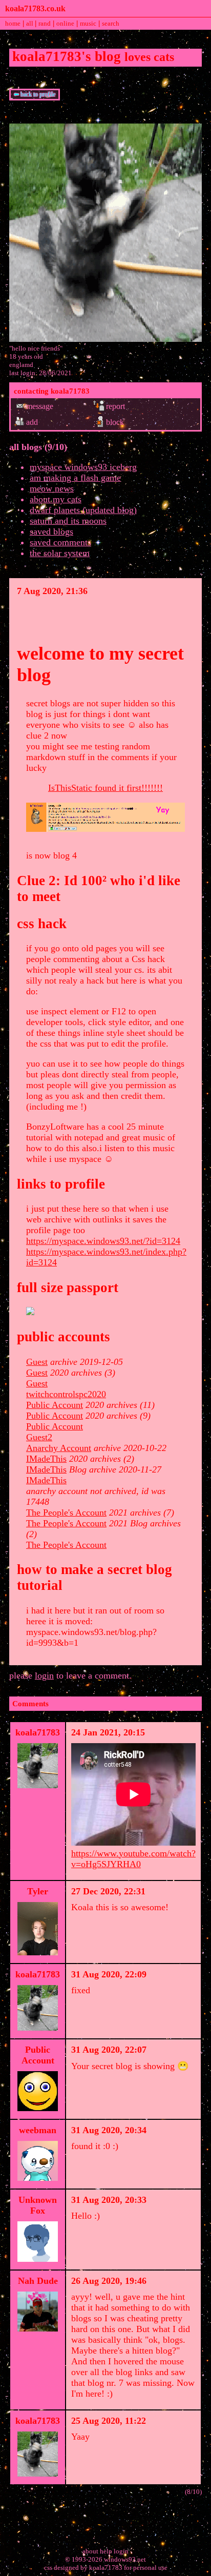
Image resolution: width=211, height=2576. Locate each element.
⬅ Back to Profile (35, 94)
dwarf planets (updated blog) (83, 510)
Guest (37, 1362)
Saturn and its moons (68, 521)
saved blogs (51, 531)
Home (13, 23)
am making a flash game (75, 478)
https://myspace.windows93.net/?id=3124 (103, 1241)
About (90, 2551)
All (30, 23)
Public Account (55, 1405)
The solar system (60, 553)
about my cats (56, 499)
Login (121, 2551)
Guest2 (39, 1437)
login (44, 1675)
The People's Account (66, 1512)
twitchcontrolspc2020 (66, 1394)
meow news (52, 488)
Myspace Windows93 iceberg (83, 467)
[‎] (105, 620)
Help (106, 2551)
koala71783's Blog (67, 56)
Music (88, 23)
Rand (45, 23)
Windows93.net (125, 2559)
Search (111, 23)
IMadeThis (46, 1459)
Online (65, 23)
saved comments (60, 542)
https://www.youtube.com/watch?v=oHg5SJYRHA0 (133, 1859)
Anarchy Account (59, 1448)
